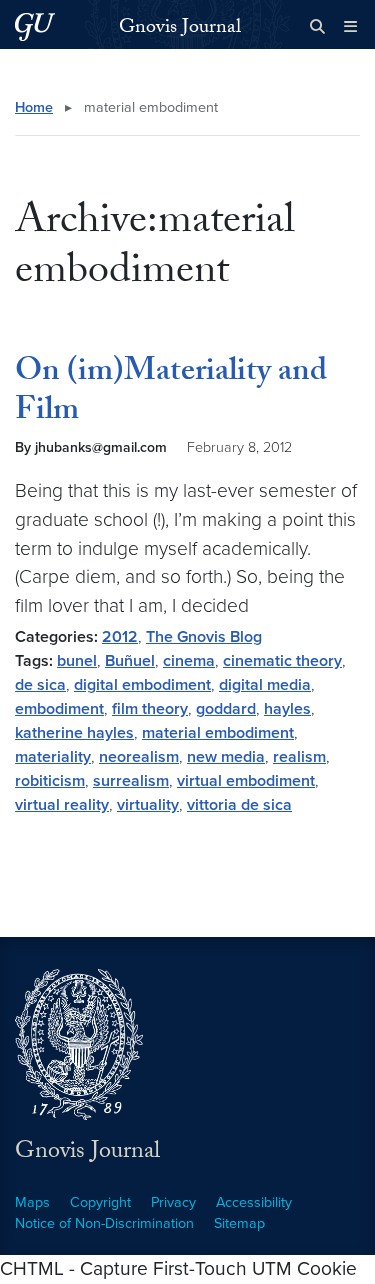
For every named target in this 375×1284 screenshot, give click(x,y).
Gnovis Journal (180, 29)
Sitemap (239, 1223)
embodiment (59, 709)
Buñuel (130, 661)
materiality (53, 757)
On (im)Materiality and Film (171, 393)
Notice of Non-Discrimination (104, 1223)
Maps (32, 1202)
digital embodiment (142, 685)
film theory (150, 709)
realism (299, 757)
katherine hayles (74, 733)
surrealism (131, 781)
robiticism (50, 781)
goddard (226, 709)
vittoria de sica (239, 805)
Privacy (173, 1202)
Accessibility (254, 1202)
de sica (40, 685)
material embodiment (218, 733)
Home (34, 107)
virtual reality (62, 805)
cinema (189, 661)
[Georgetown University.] (35, 26)
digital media (265, 685)
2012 (120, 637)
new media (226, 757)
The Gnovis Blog (204, 637)
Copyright (100, 1202)
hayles (287, 709)
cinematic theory (282, 661)
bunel (77, 661)
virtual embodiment (246, 781)
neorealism (139, 757)
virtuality (148, 805)
